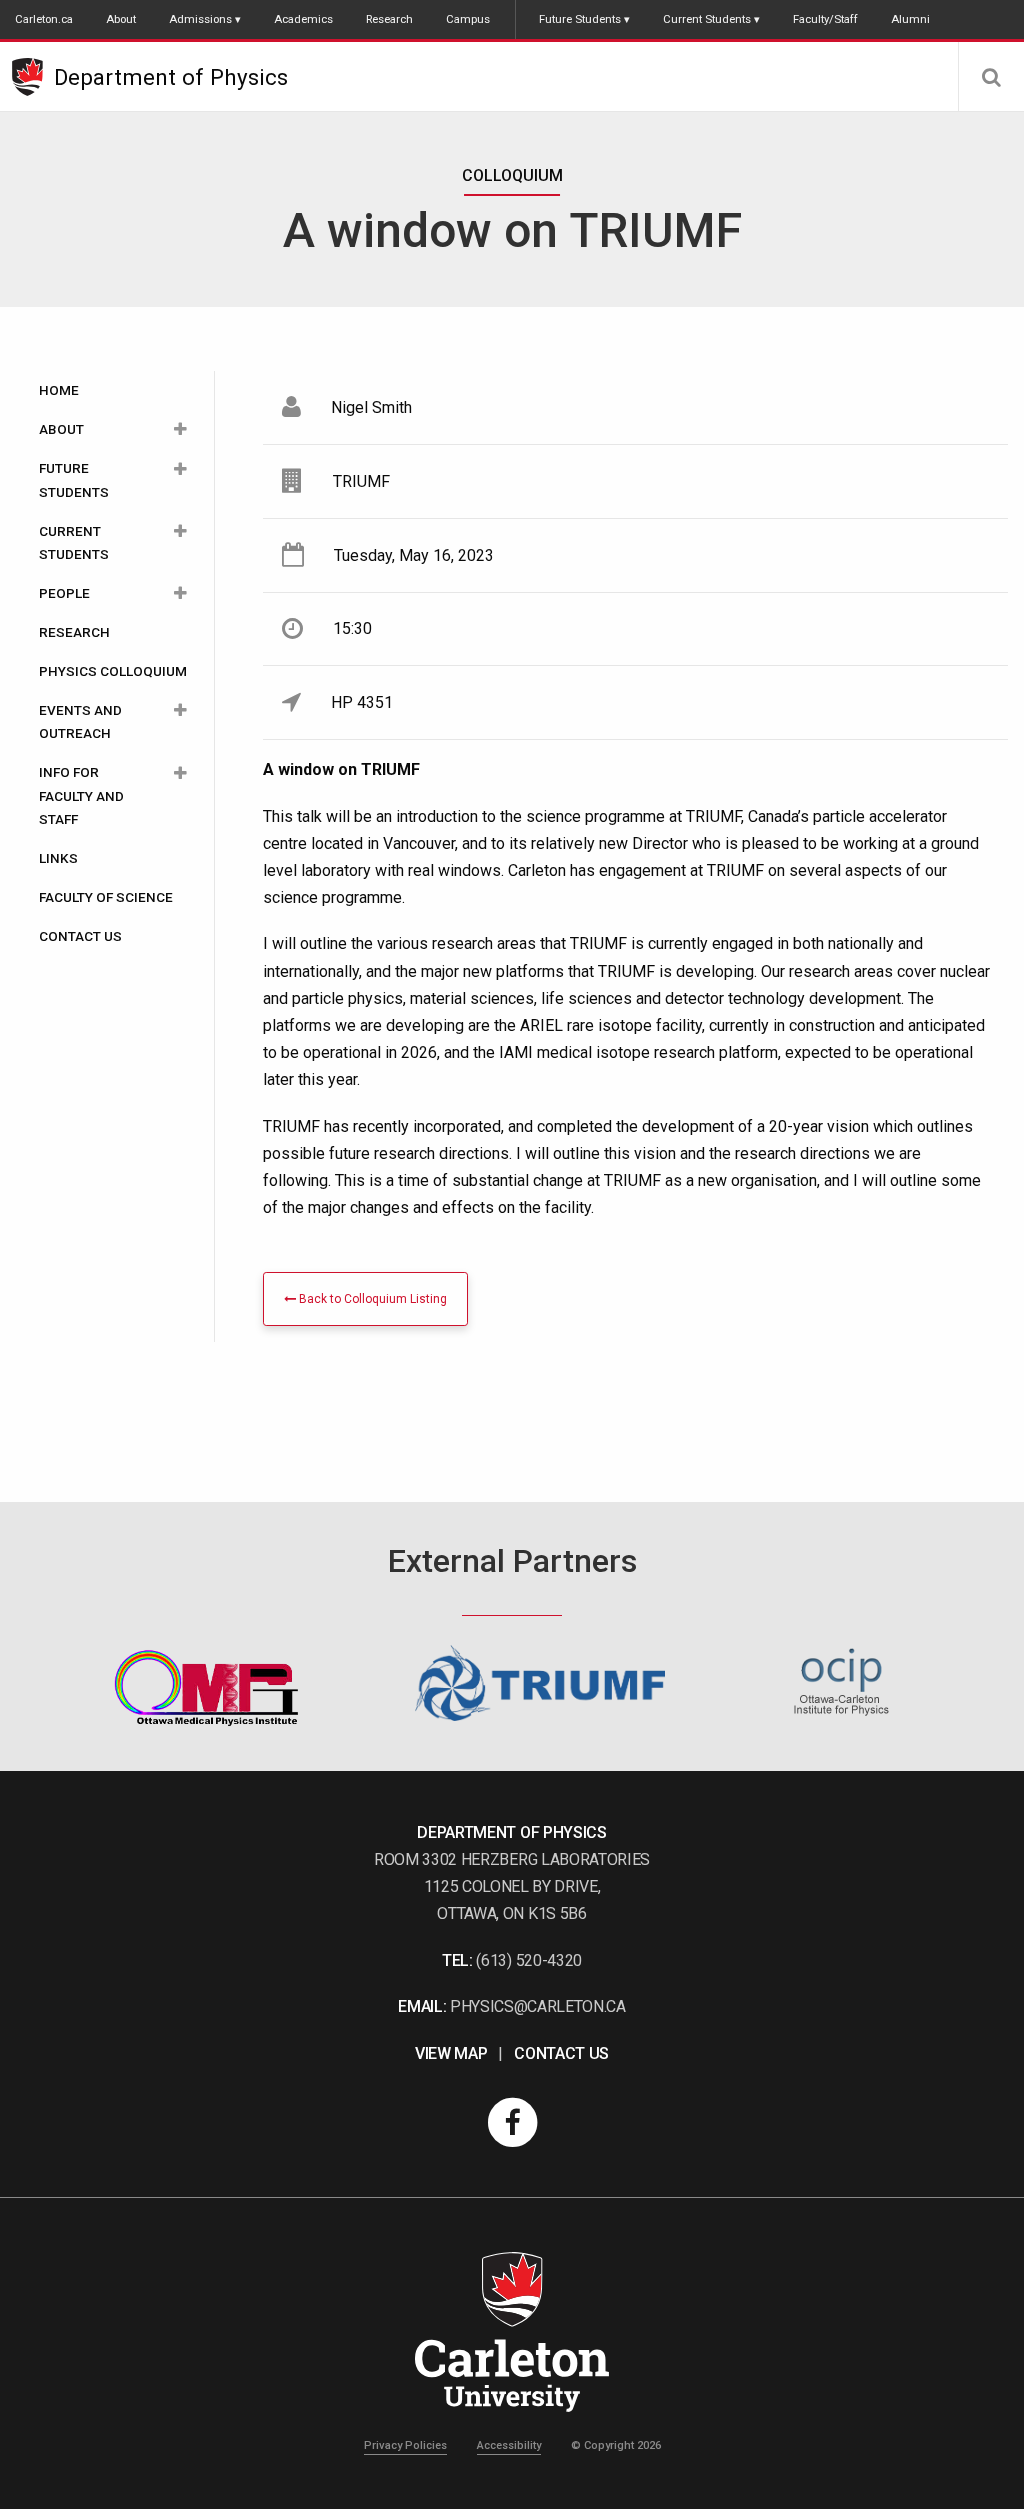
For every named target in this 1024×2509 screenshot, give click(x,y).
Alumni (910, 19)
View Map (451, 2053)
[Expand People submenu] (180, 593)
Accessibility (509, 2445)
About (121, 19)
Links (58, 858)
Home (59, 390)
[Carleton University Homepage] (33, 77)
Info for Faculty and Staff (81, 795)
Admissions (200, 19)
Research (389, 19)
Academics (303, 19)
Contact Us (80, 936)
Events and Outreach (80, 721)
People (64, 593)
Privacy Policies (405, 2445)
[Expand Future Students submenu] (180, 468)
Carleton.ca (44, 19)
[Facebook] (512, 2122)
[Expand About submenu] (180, 429)
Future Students (580, 19)
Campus (468, 19)
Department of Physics (171, 77)
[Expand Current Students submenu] (180, 531)
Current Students (707, 19)
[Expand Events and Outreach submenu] (180, 710)
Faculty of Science (106, 897)
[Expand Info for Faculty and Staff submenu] (180, 772)
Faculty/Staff (825, 19)
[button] (991, 77)
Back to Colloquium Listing (371, 1299)
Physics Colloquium (113, 671)
